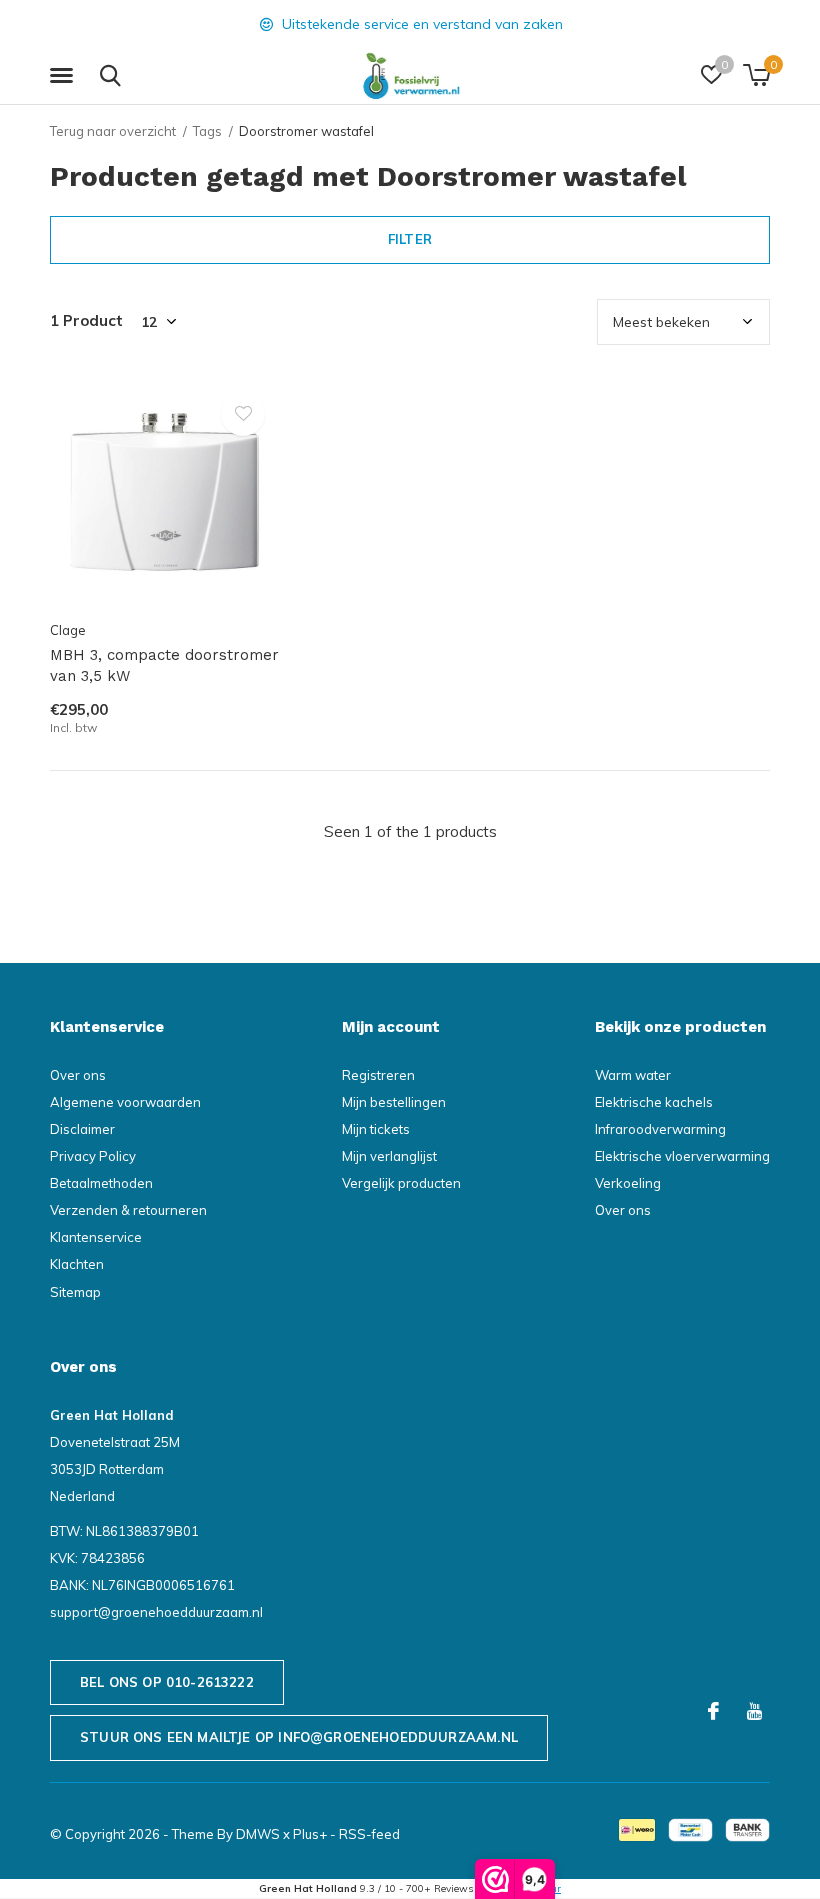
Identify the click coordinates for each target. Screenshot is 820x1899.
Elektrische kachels (654, 1102)
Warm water (633, 1075)
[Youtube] (754, 1711)
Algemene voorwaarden (125, 1102)
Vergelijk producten (401, 1183)
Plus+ (310, 1834)
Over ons (78, 1075)
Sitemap (75, 1292)
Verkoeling (628, 1183)
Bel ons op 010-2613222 (167, 1682)
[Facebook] (713, 1711)
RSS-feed (369, 1834)
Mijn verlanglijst (389, 1156)
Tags (207, 131)
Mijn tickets (376, 1129)
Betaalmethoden (101, 1183)
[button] (65, 76)
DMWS (258, 1834)
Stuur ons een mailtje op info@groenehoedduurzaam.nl (299, 1737)
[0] (756, 75)
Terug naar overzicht (113, 131)
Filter (410, 239)
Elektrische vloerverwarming (682, 1156)
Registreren (378, 1075)
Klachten (77, 1264)
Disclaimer (82, 1129)
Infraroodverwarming (660, 1129)
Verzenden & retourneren (128, 1210)
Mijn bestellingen (394, 1102)
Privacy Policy (93, 1156)
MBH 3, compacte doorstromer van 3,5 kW (164, 665)
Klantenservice (96, 1237)
